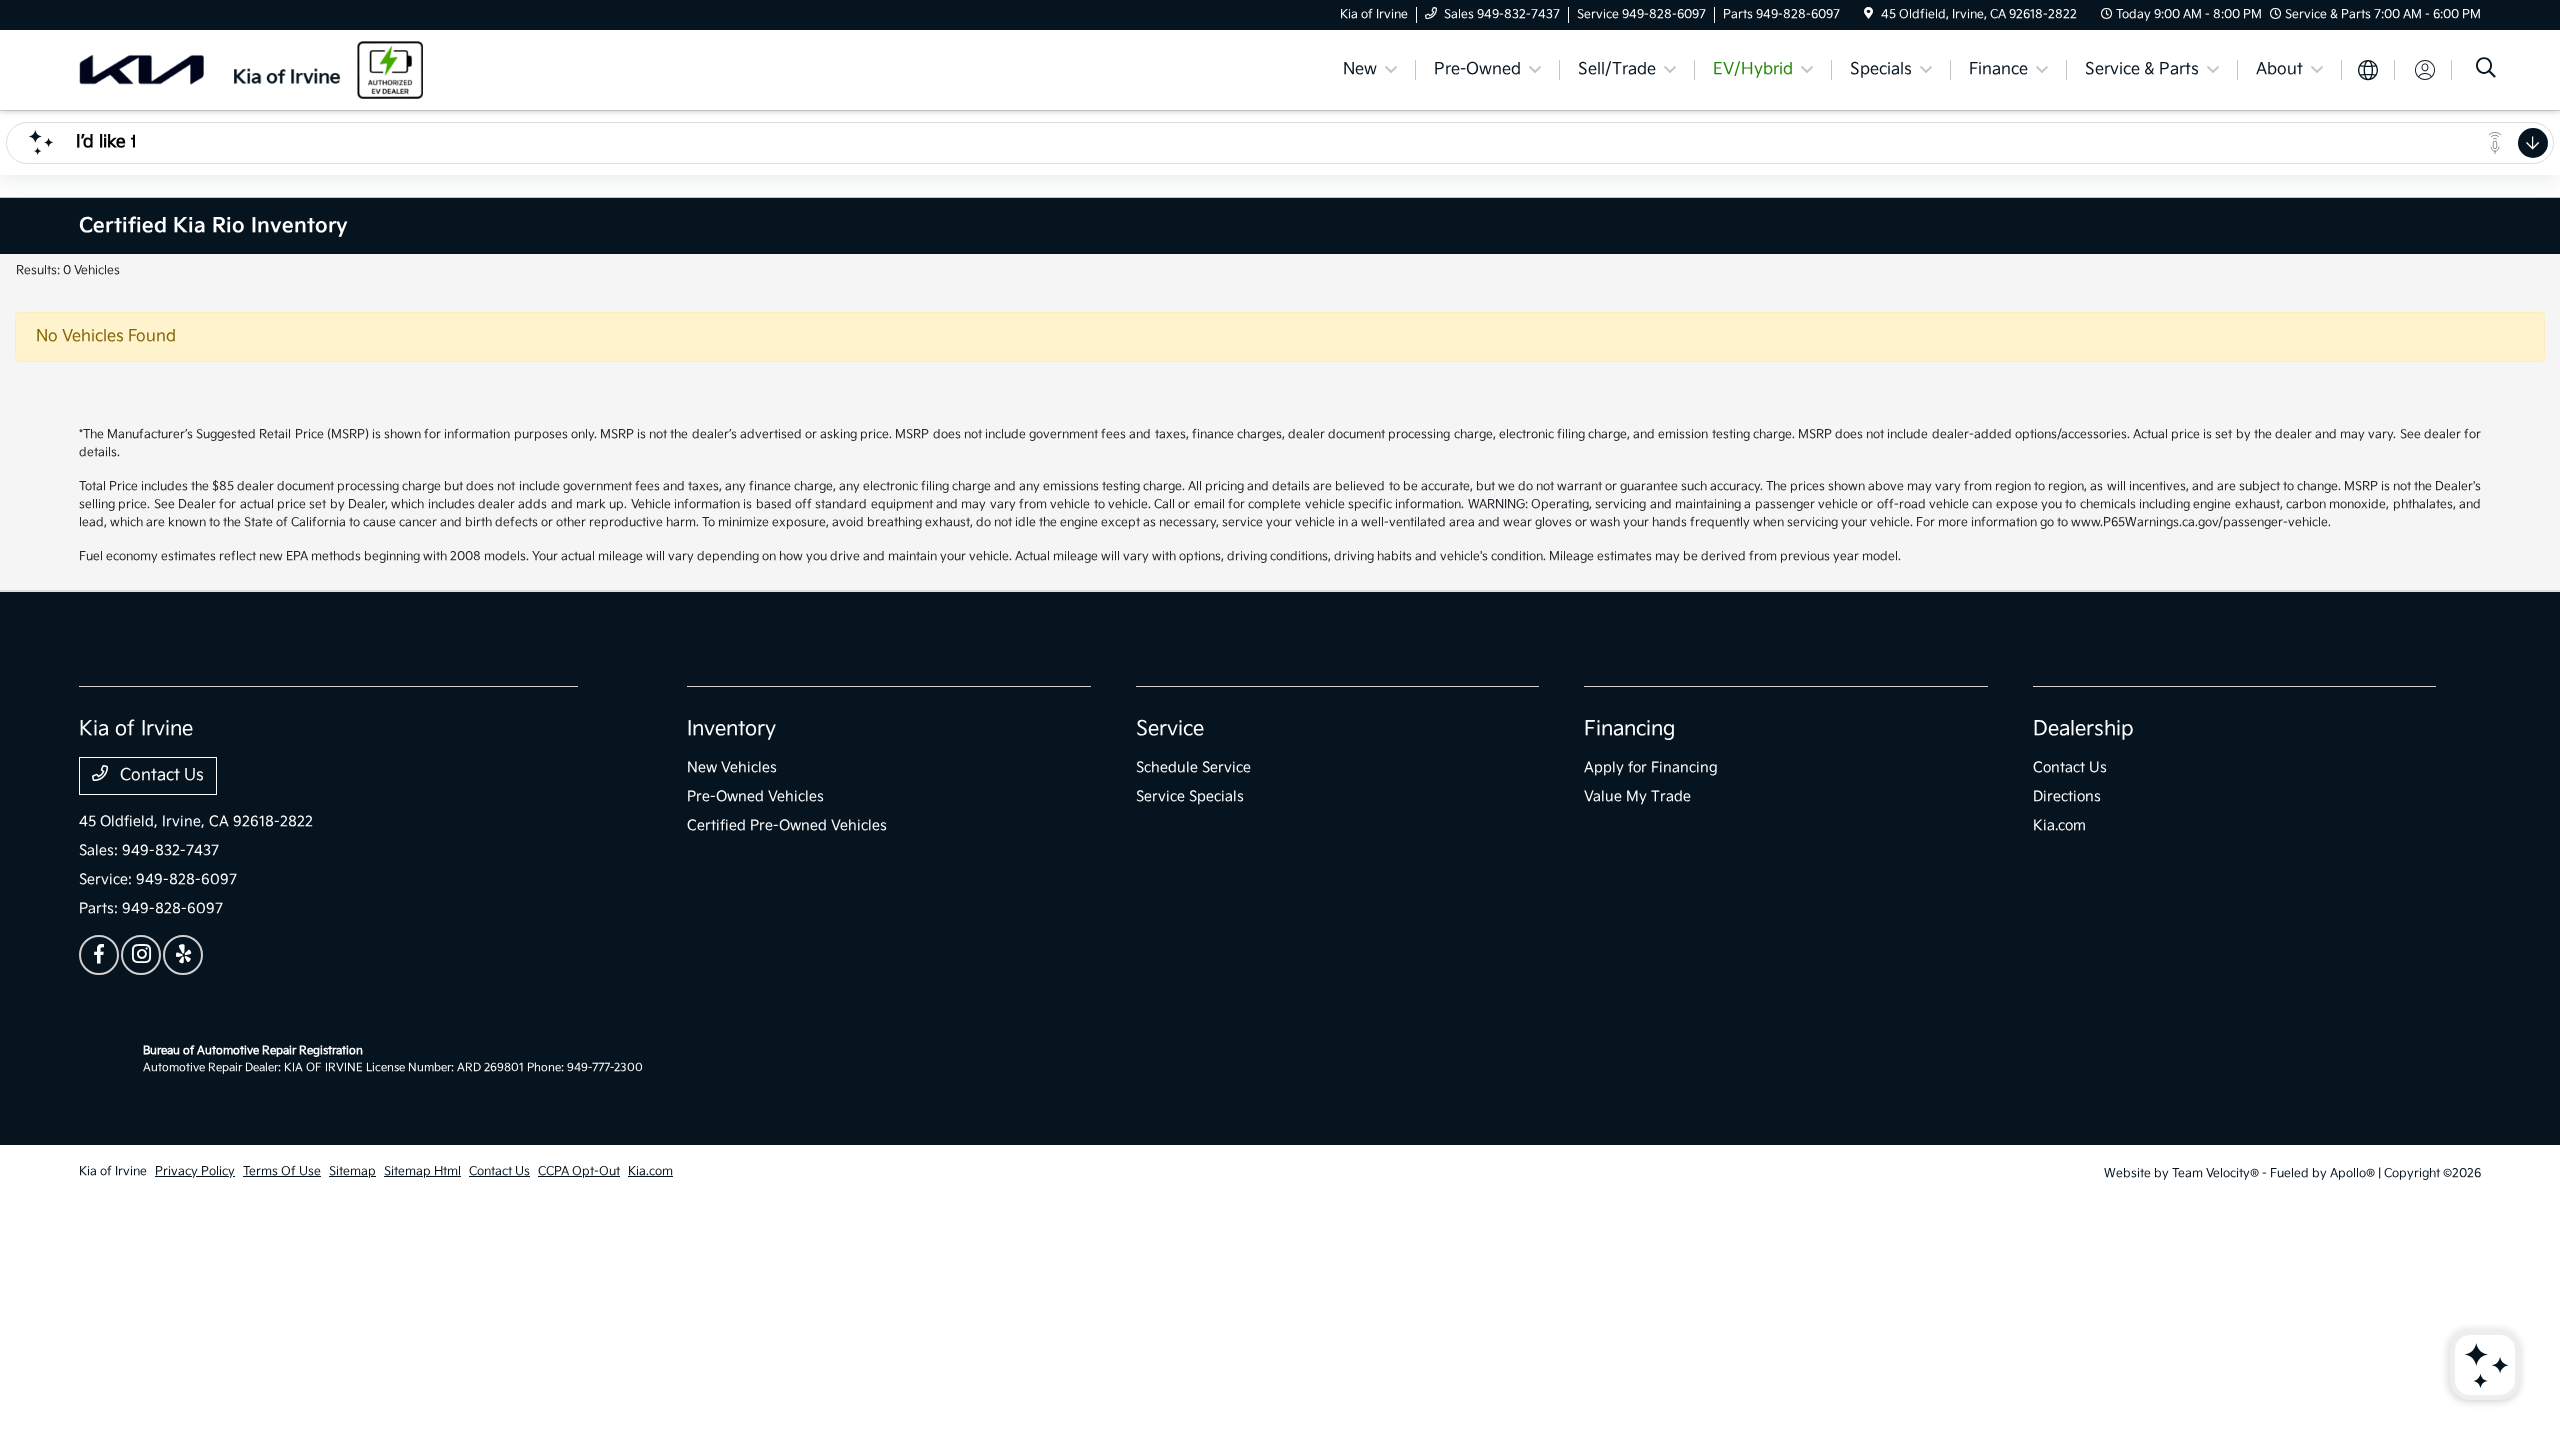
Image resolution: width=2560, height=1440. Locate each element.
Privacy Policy (195, 1171)
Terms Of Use (282, 1171)
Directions (2067, 796)
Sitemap (352, 1171)
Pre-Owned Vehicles (755, 796)
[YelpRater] (183, 955)
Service (1170, 729)
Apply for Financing (1651, 767)
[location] (1868, 14)
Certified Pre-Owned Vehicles (787, 825)
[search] (2486, 70)
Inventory (731, 729)
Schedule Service (1193, 767)
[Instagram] (141, 955)
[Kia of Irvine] (251, 69)
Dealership (2083, 729)
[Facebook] (99, 955)
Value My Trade (1637, 796)
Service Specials (1190, 796)
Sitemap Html (422, 1171)
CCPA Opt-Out (579, 1171)
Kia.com (2059, 825)
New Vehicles (732, 767)
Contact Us (160, 775)
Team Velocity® (2215, 1173)
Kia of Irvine (113, 1171)
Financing (1629, 729)
